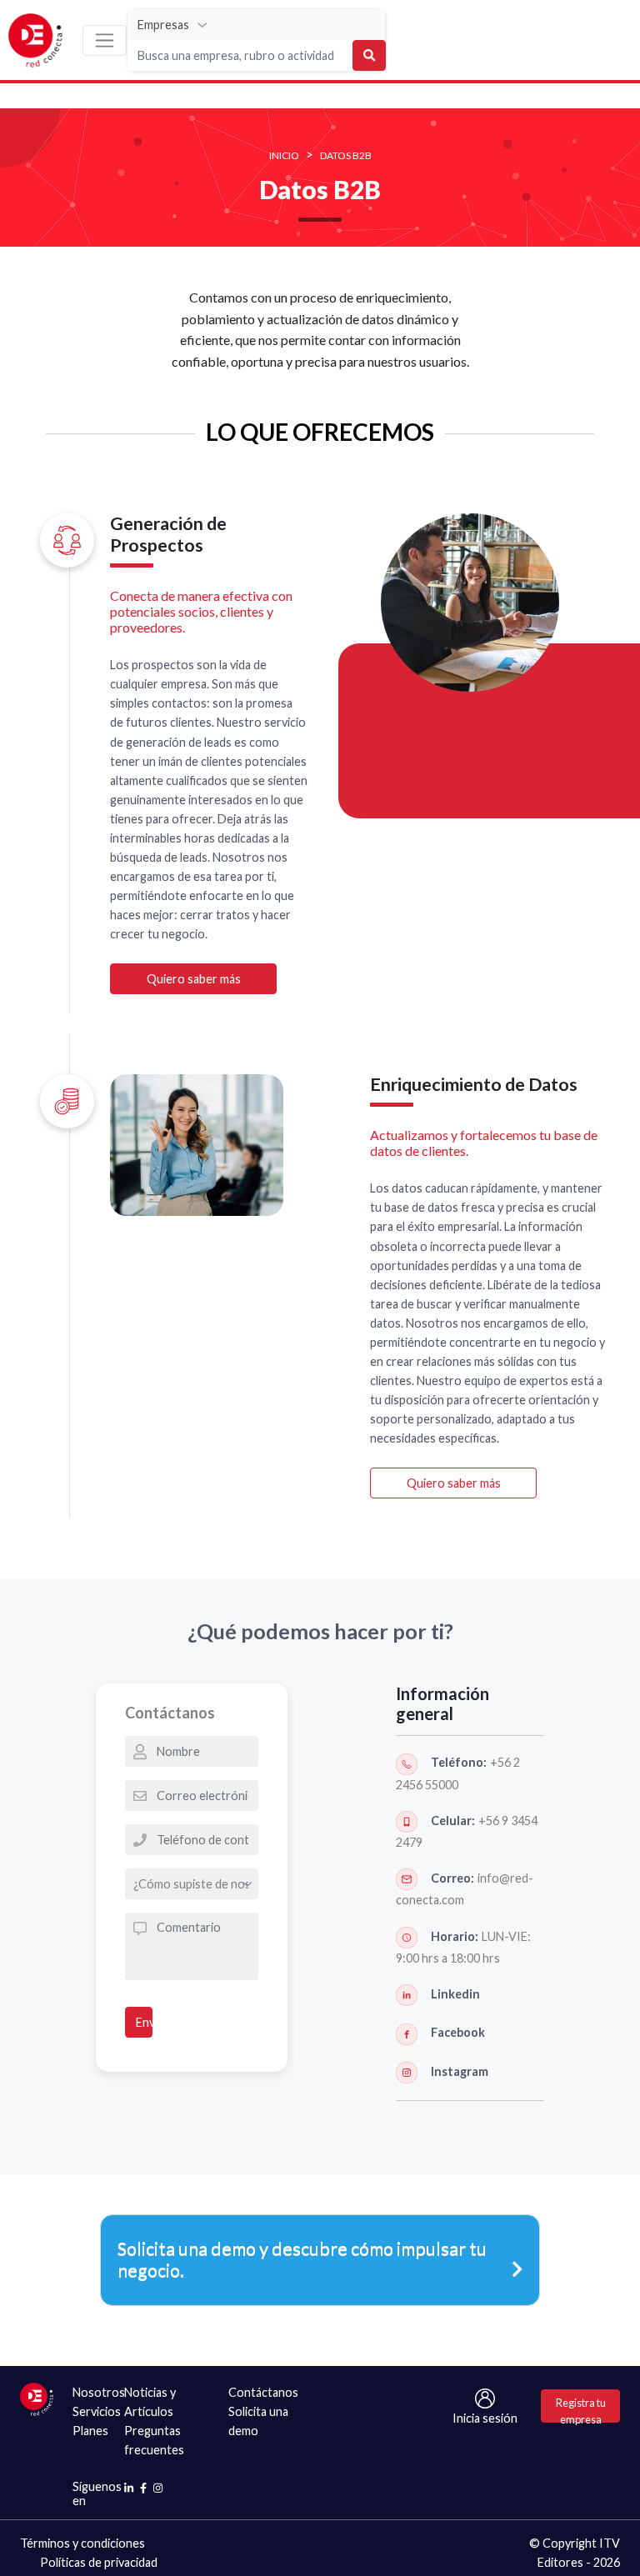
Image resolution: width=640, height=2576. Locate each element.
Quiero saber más (194, 979)
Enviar (144, 2022)
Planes (90, 2431)
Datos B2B (346, 155)
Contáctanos (263, 2392)
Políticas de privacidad (99, 2562)
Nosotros (99, 2392)
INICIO (284, 155)
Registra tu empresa (581, 2409)
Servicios (97, 2411)
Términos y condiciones (82, 2543)
